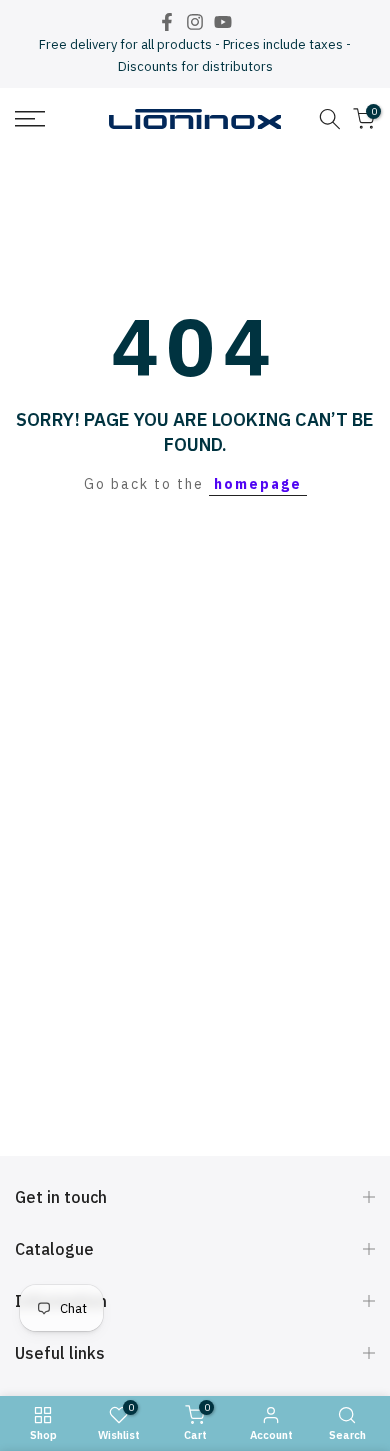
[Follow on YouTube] (223, 22)
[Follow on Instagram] (195, 22)
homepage (258, 484)
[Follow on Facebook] (167, 22)
